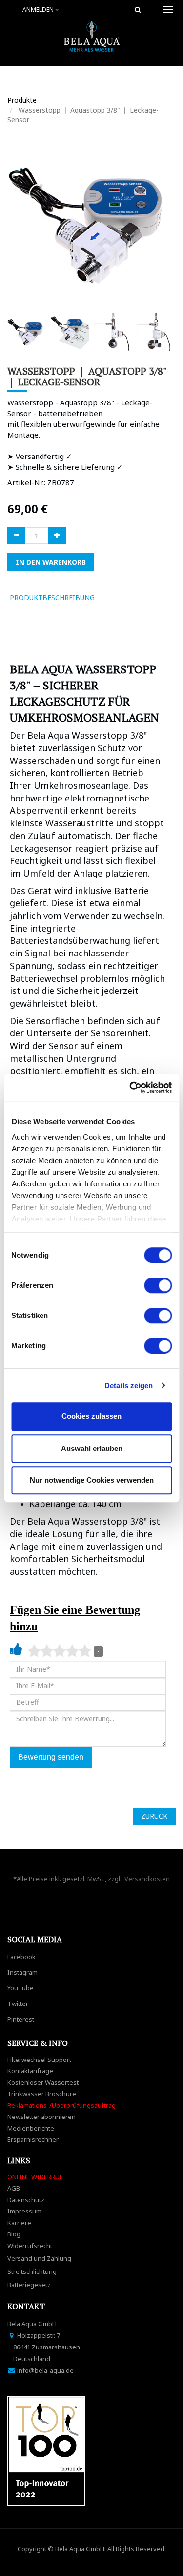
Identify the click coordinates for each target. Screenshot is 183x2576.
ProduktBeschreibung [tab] (52, 598)
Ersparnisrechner (33, 2139)
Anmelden (39, 10)
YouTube (20, 1988)
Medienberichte (31, 2128)
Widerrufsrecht (30, 2246)
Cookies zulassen (91, 1416)
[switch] (158, 1285)
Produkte (22, 100)
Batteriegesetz (29, 2285)
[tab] (116, 598)
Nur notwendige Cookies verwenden (92, 1480)
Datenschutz (26, 2200)
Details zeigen (129, 1385)
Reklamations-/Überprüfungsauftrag (61, 2105)
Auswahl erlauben (92, 1448)
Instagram (22, 1972)
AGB (14, 2188)
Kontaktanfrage (30, 2071)
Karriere (19, 2223)
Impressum (24, 2211)
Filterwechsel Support (39, 2060)
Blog (14, 2234)
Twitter (18, 2004)
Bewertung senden (51, 1757)
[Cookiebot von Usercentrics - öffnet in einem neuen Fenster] (130, 1088)
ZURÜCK (154, 1816)
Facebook (21, 1957)
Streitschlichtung (32, 2271)
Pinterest (21, 2019)
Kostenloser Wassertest (43, 2082)
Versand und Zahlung (39, 2258)
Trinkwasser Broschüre (42, 2094)
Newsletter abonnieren (41, 2117)
